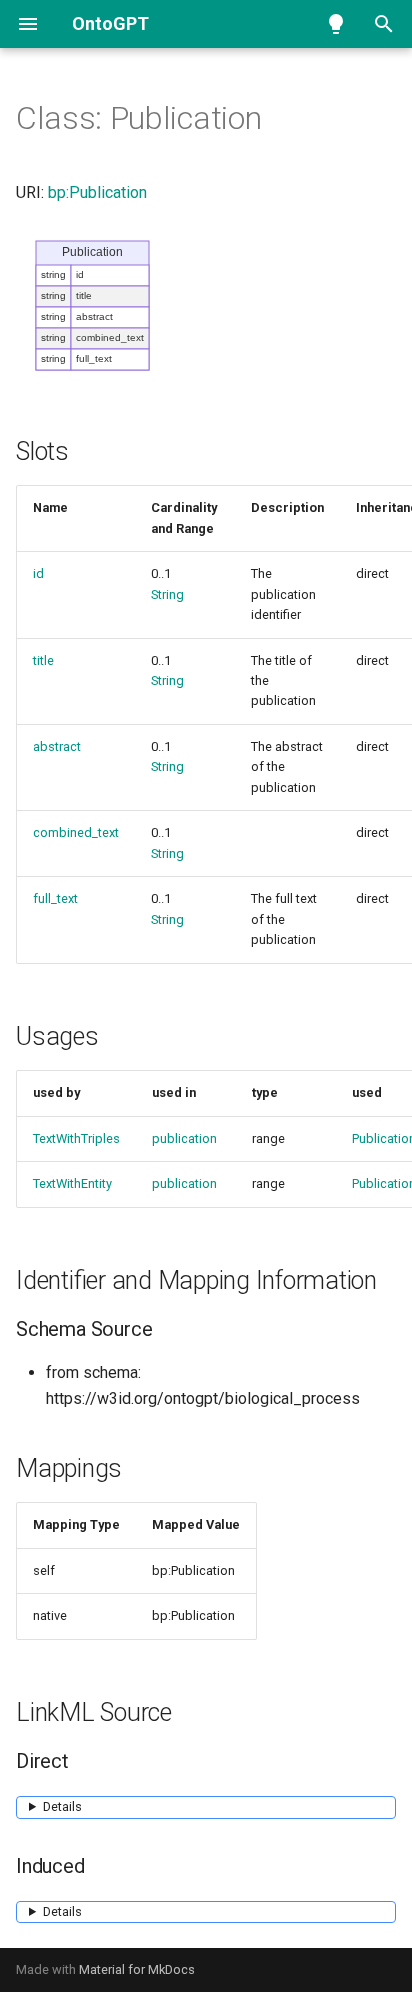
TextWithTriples (76, 1138)
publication (184, 1138)
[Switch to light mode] (336, 24)
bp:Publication (97, 192)
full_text (55, 898)
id (38, 573)
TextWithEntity (72, 1183)
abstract (57, 746)
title (43, 660)
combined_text (76, 832)
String (167, 594)
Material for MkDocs (137, 1969)
